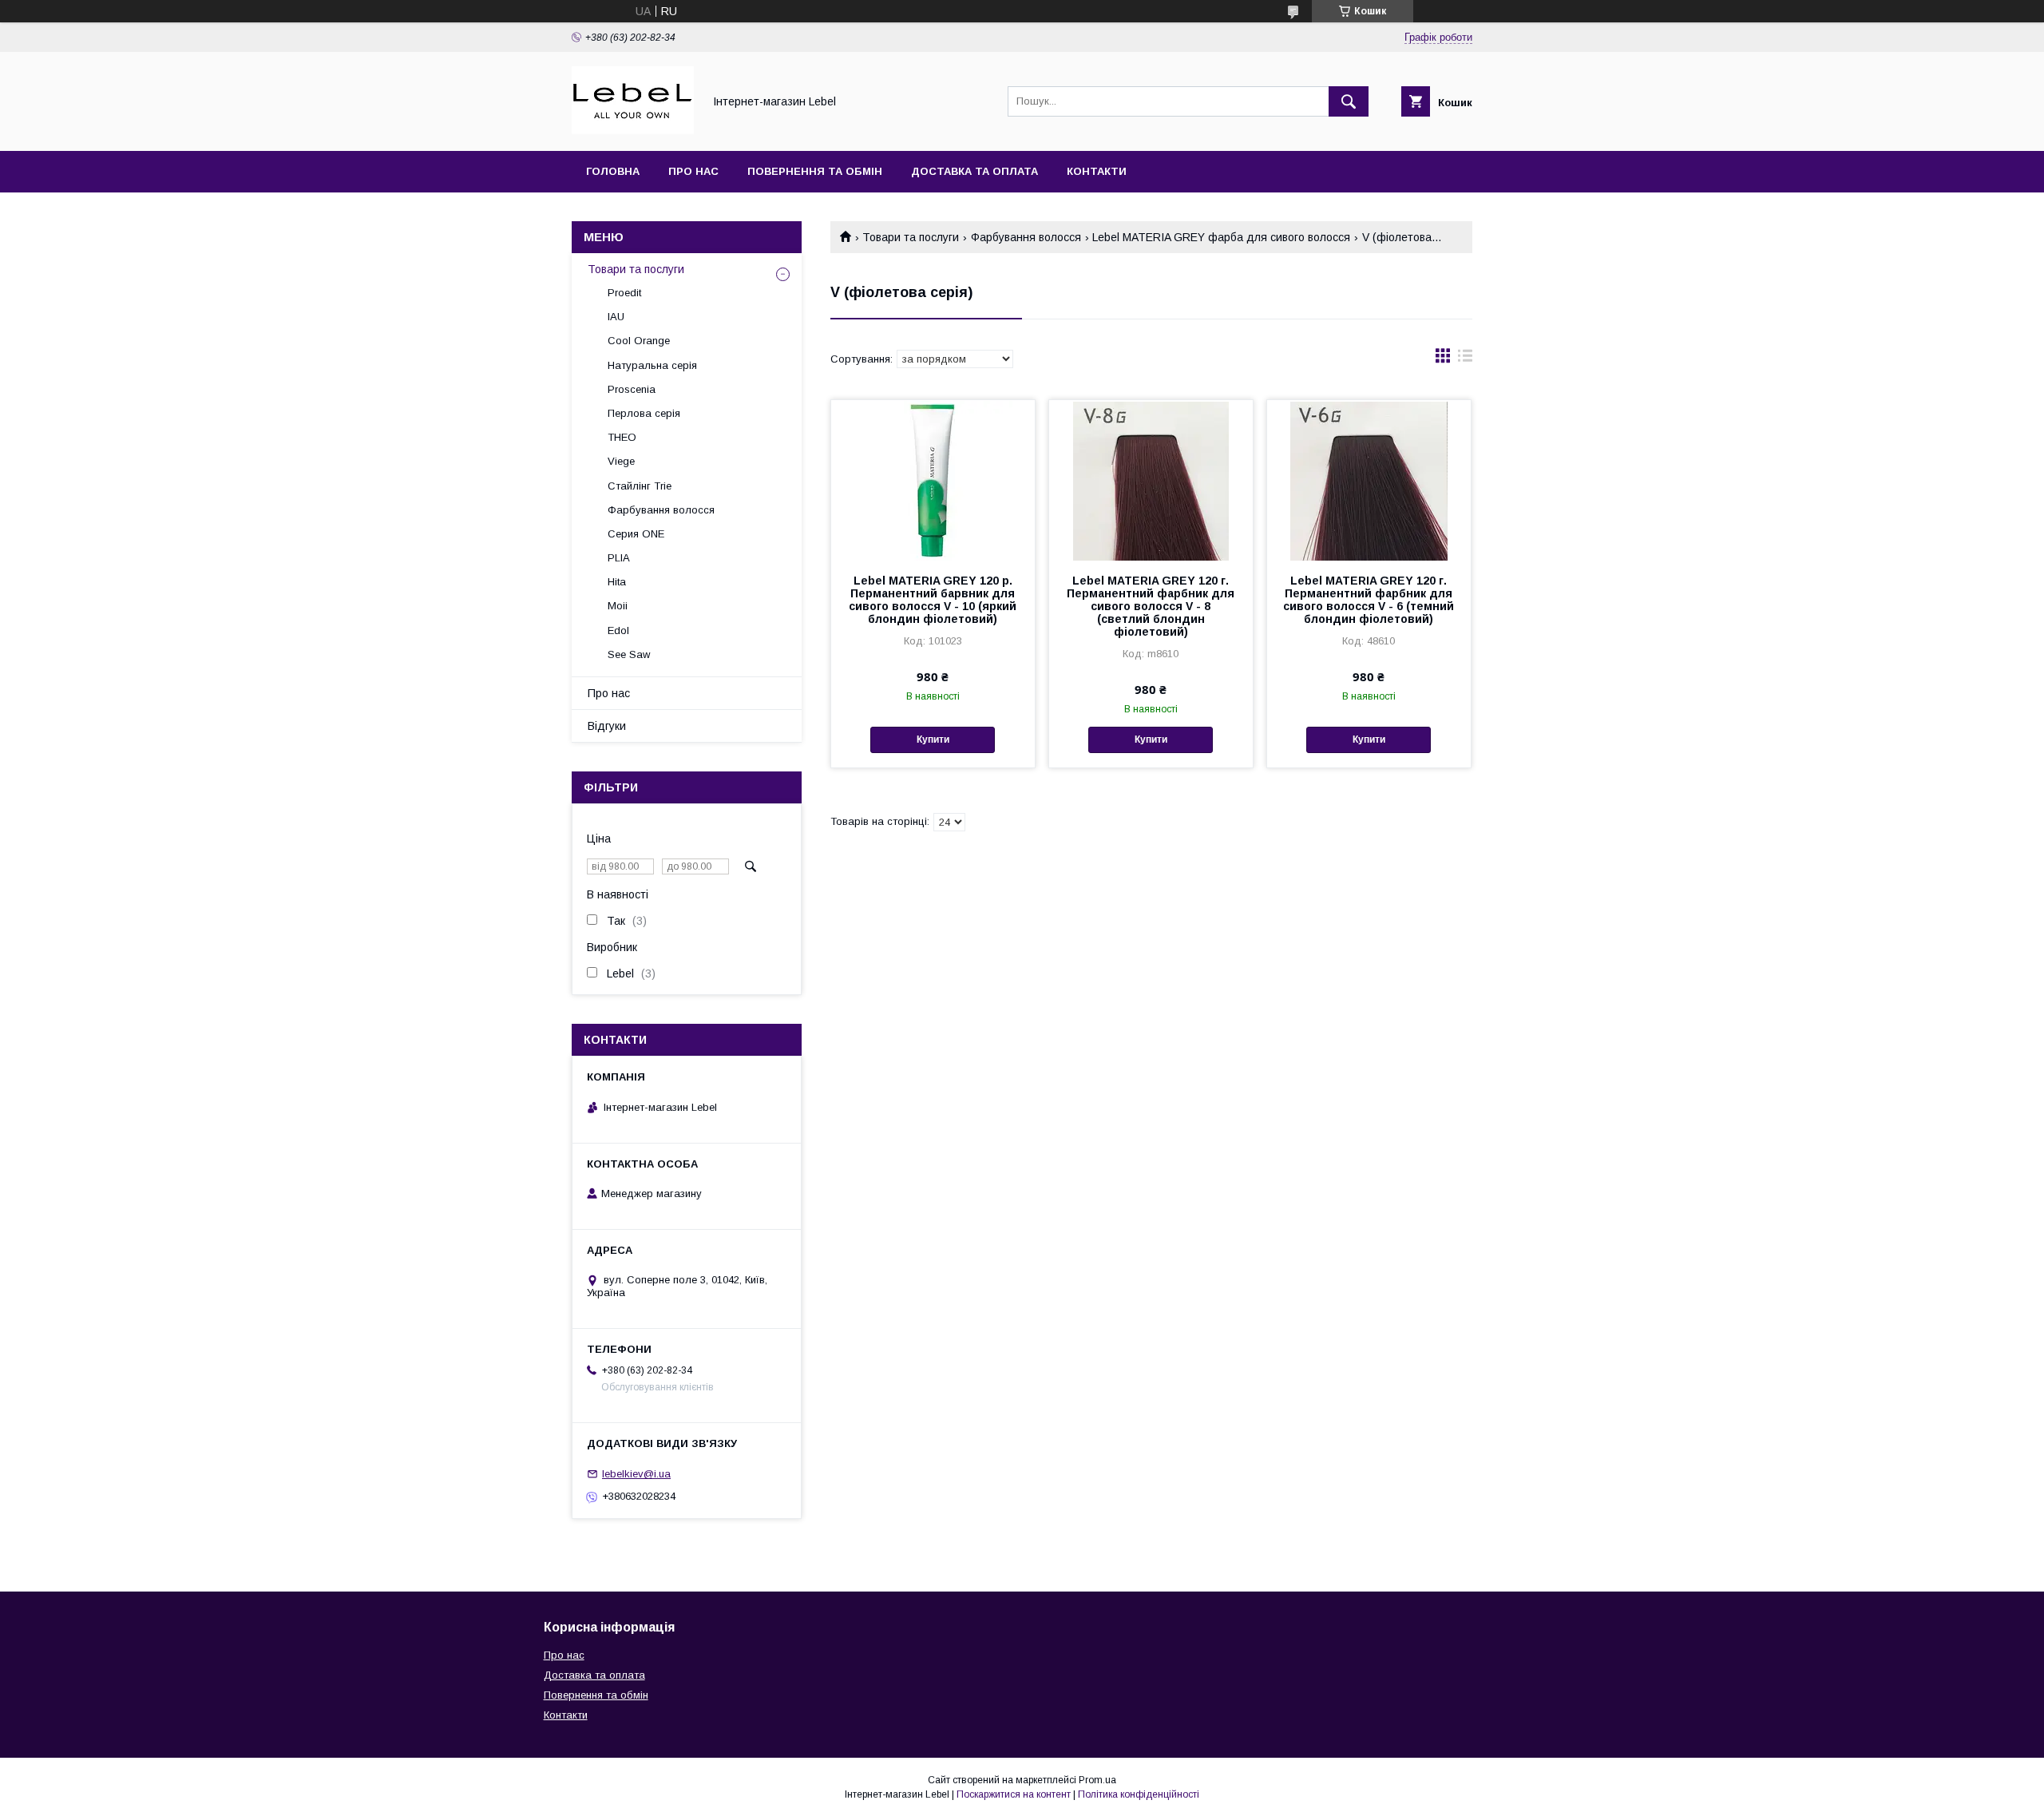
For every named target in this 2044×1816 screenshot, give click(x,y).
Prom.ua (1097, 1780)
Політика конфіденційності (1139, 1794)
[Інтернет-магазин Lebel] (633, 130)
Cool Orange (639, 341)
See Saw (629, 654)
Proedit (624, 293)
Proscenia (632, 389)
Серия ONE (636, 534)
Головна (613, 171)
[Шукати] (1349, 101)
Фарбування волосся (1026, 237)
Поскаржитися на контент (1014, 1794)
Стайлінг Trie (640, 486)
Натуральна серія (652, 365)
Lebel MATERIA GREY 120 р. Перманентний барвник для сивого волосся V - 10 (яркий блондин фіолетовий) (933, 600)
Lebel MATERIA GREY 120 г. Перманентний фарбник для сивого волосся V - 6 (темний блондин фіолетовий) (1369, 600)
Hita (617, 582)
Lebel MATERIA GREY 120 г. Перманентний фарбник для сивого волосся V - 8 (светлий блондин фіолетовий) (1151, 606)
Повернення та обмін (815, 171)
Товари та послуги (911, 237)
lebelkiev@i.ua (636, 1474)
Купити (933, 739)
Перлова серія (644, 413)
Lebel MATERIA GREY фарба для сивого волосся (1221, 237)
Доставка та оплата (974, 171)
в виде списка (1465, 359)
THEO (622, 437)
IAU (616, 317)
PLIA (619, 558)
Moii (618, 606)
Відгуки (607, 726)
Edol (618, 630)
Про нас (693, 171)
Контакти (1097, 171)
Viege (621, 461)
